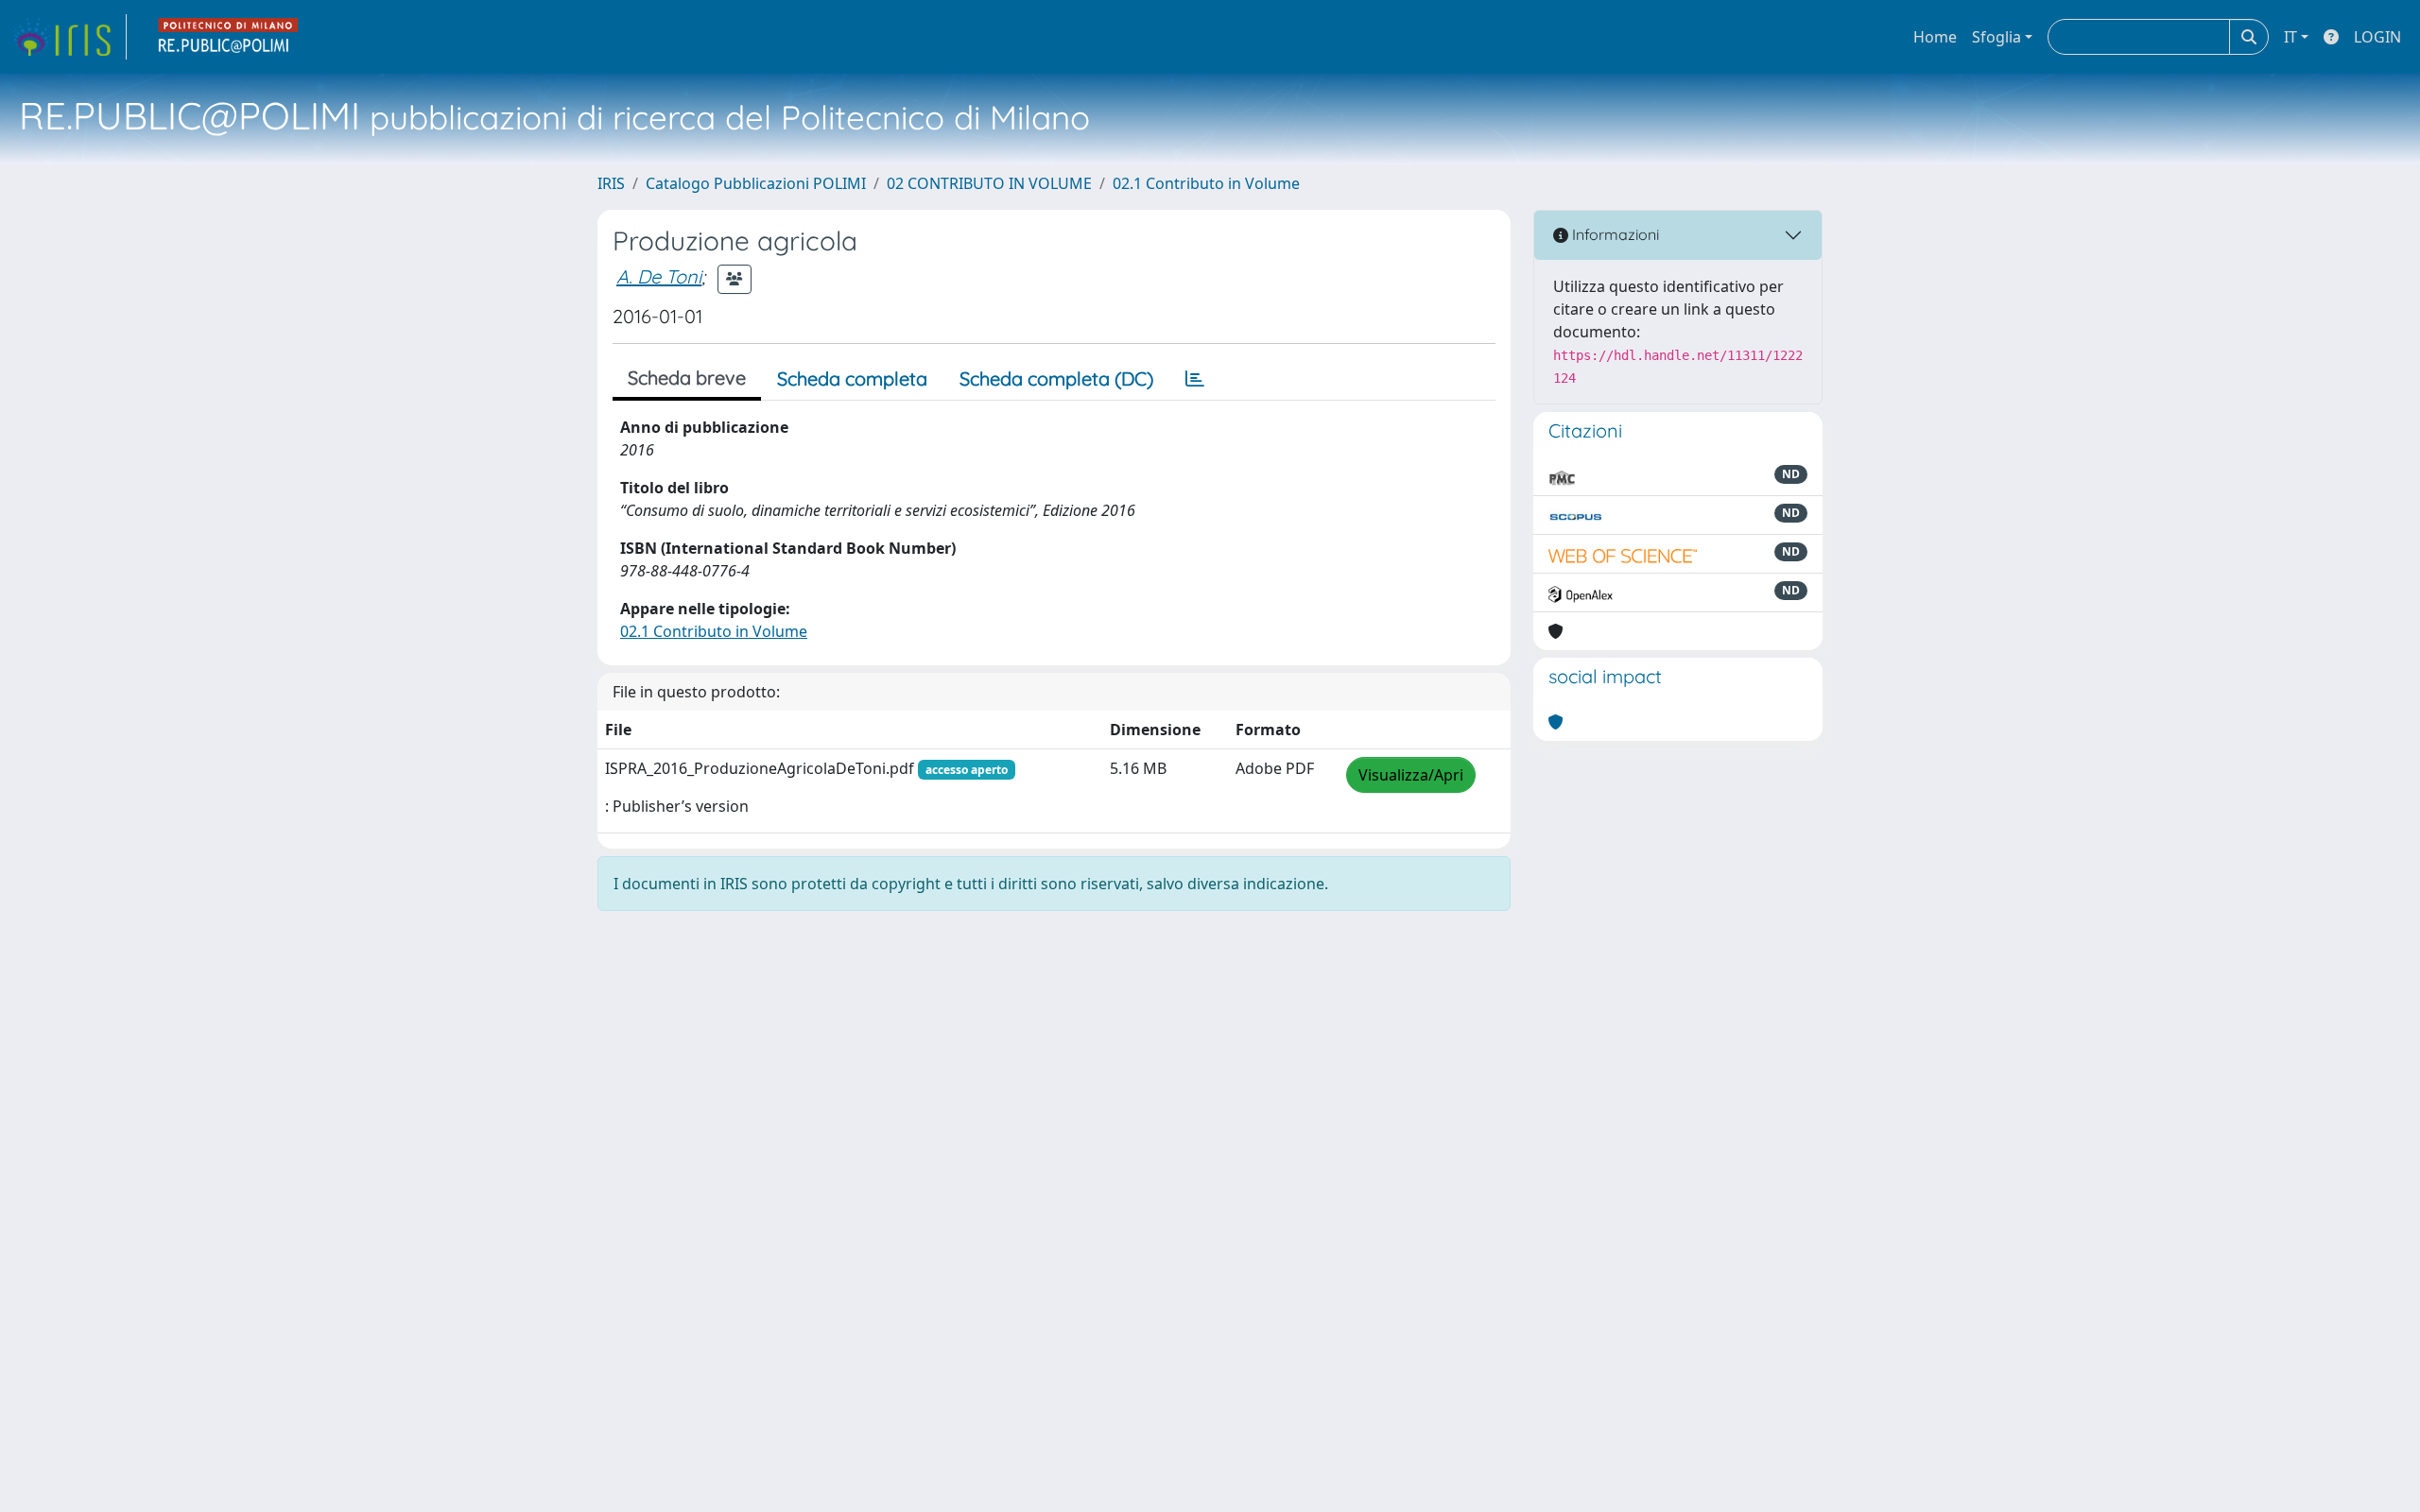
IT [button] (2290, 37)
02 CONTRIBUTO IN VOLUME (989, 183)
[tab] (1195, 379)
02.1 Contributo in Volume (1206, 183)
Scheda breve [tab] (687, 378)
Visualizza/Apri (1411, 775)
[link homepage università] (229, 37)
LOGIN (2377, 37)
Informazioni (1614, 234)
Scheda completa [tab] (852, 378)
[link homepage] (69, 37)
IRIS (611, 183)
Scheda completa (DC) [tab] (1056, 378)
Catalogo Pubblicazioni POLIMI (756, 183)
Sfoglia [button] (1996, 37)
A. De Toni (659, 276)
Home (1935, 37)
